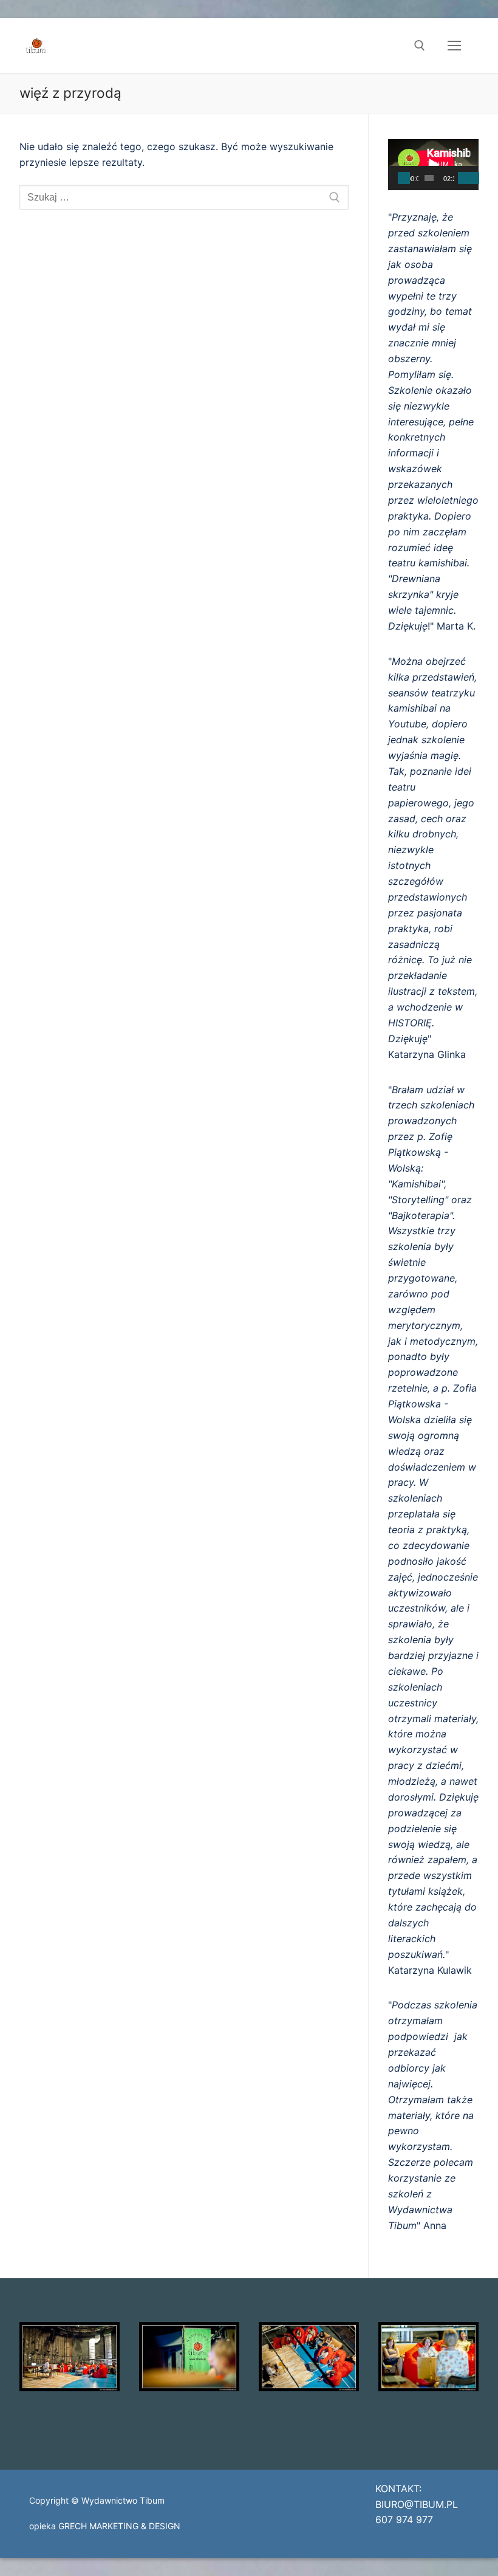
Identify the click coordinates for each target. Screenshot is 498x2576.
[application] (433, 165)
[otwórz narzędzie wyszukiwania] (420, 46)
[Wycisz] (462, 178)
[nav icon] (454, 46)
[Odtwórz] (404, 178)
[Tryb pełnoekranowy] (473, 178)
